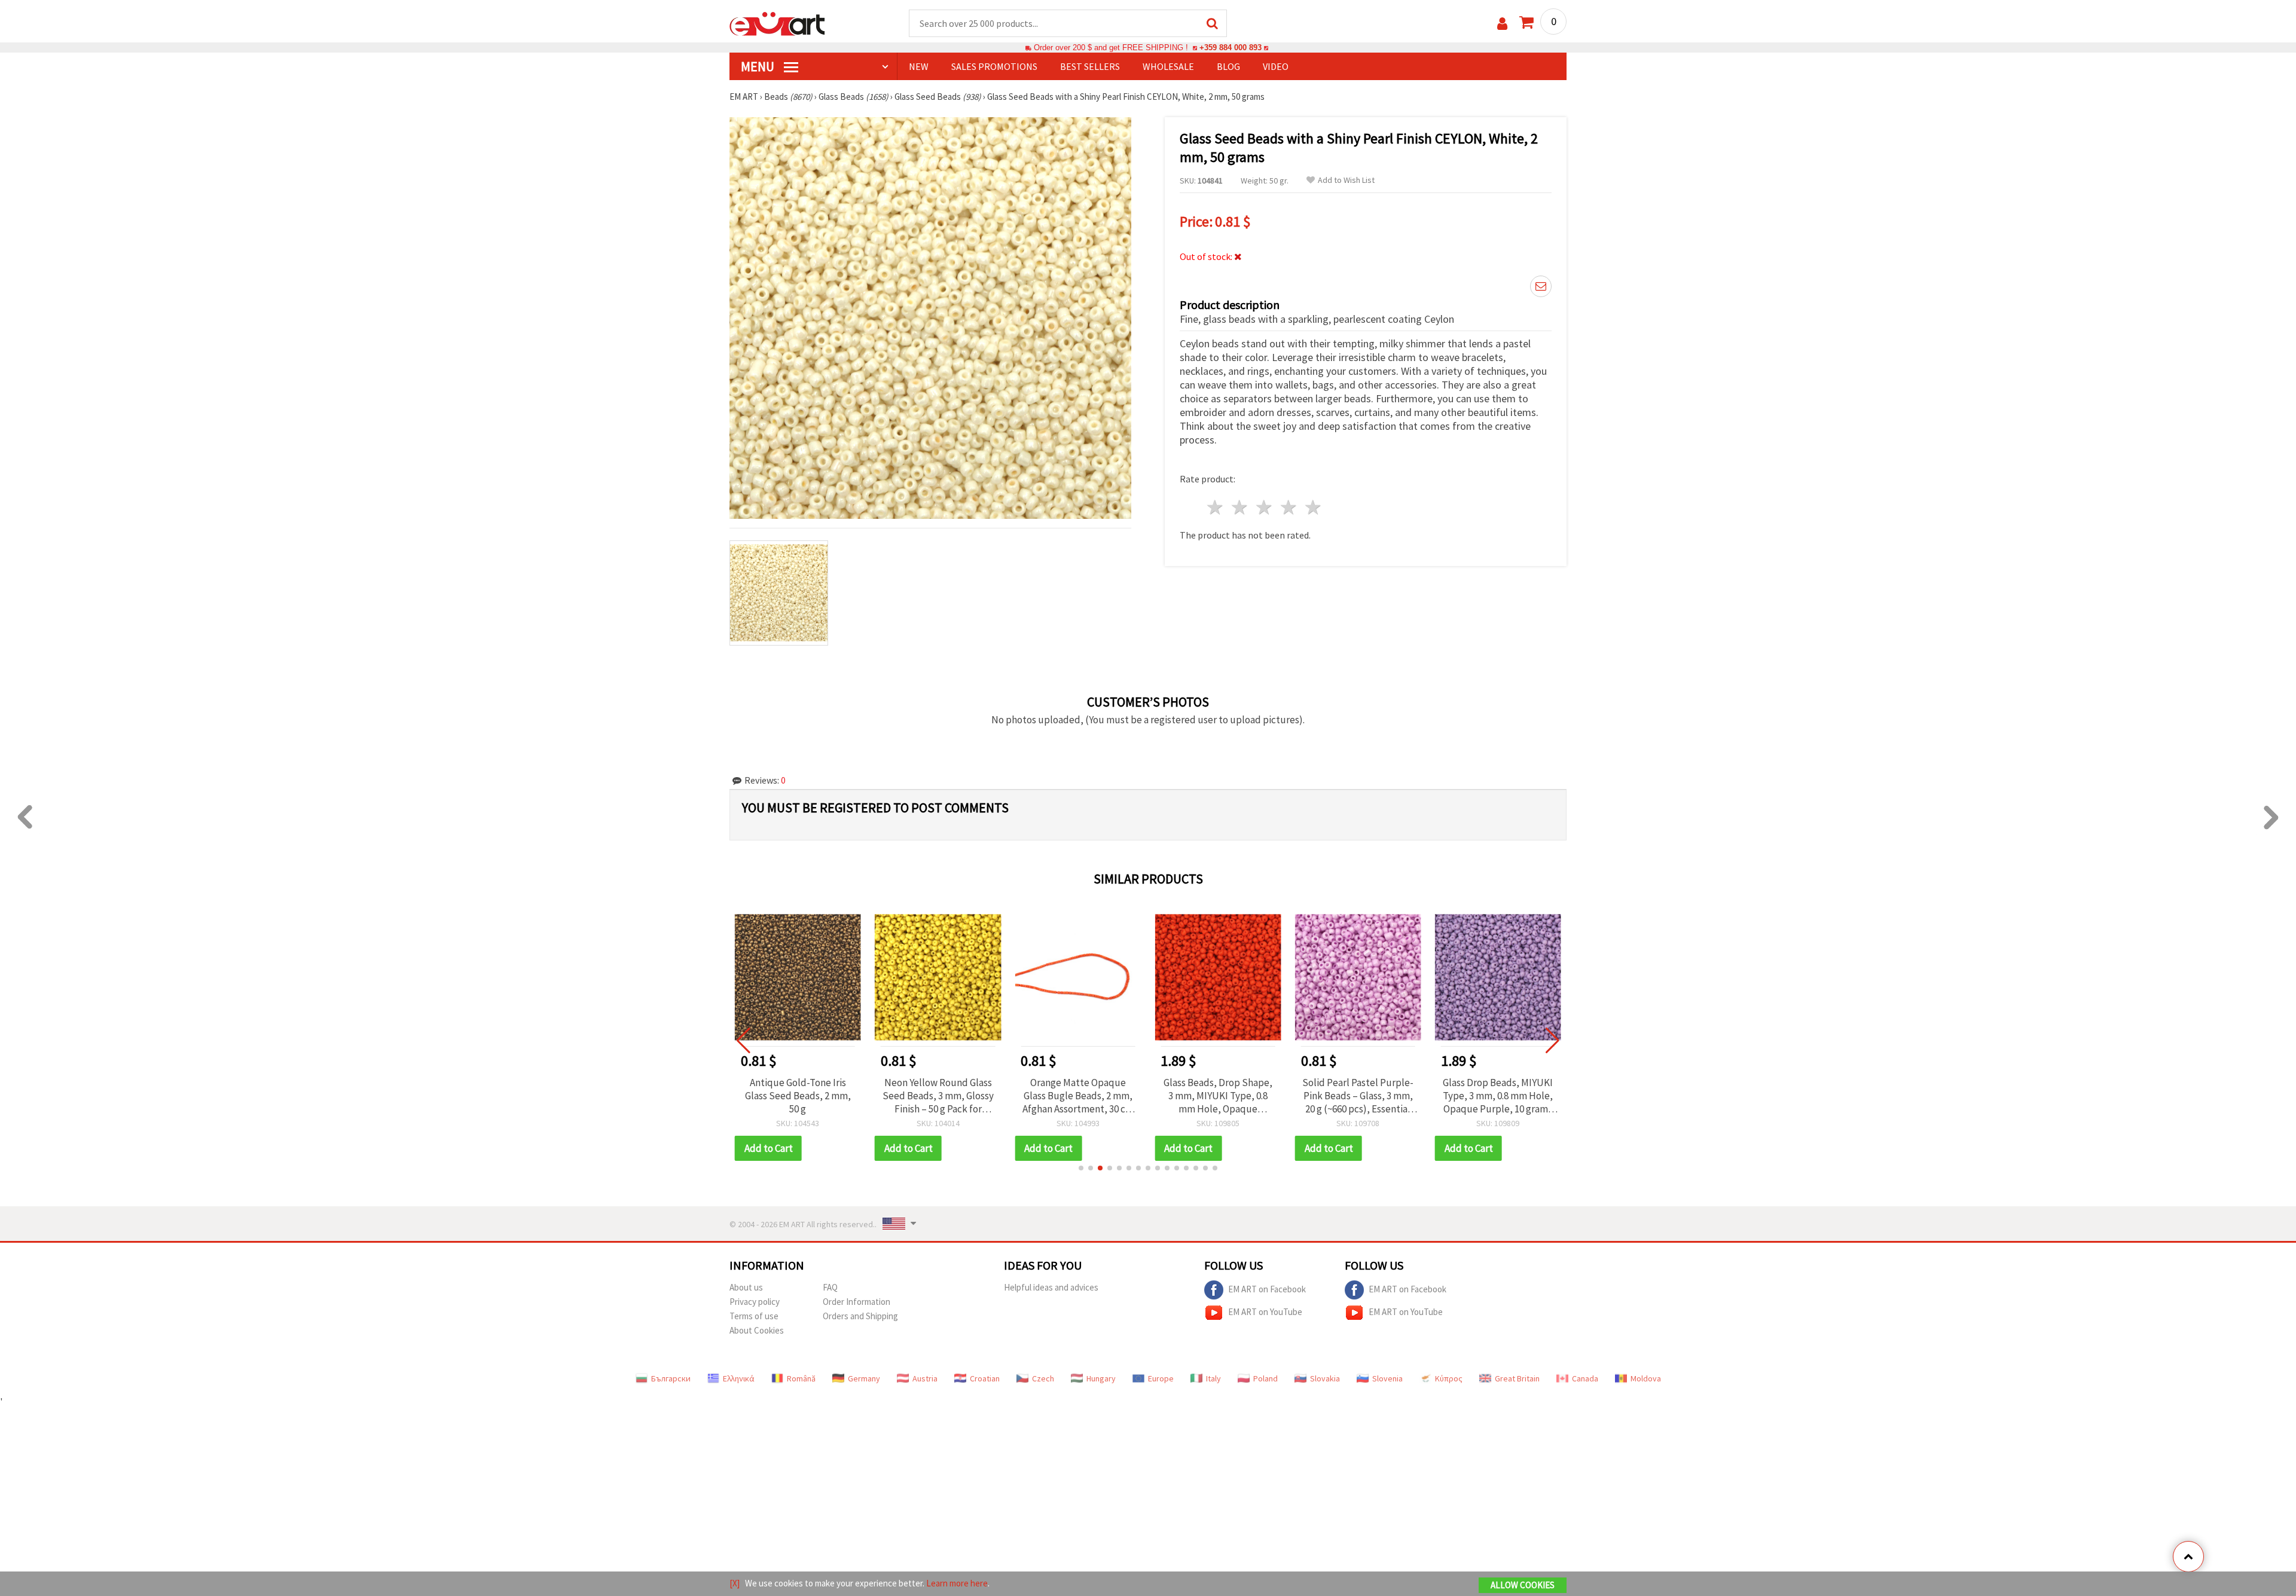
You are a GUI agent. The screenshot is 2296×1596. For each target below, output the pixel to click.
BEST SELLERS (1090, 66)
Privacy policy (755, 1302)
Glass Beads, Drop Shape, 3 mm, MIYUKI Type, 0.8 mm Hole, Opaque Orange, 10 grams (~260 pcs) (1218, 1096)
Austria (925, 1378)
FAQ (830, 1287)
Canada (1585, 1378)
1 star (1216, 507)
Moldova (1646, 1378)
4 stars (1289, 507)
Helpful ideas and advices (1051, 1287)
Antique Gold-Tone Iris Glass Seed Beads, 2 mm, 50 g (798, 1096)
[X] (735, 1583)
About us (746, 1287)
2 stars (1240, 507)
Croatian (985, 1378)
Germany (864, 1378)
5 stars (1313, 507)
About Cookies (757, 1330)
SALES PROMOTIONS (994, 66)
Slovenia (1387, 1378)
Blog (1228, 66)
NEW (919, 66)
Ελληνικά (739, 1378)
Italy (1213, 1378)
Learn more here (957, 1583)
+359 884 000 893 (1231, 48)
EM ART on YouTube (1265, 1311)
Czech (1043, 1378)
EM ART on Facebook (1267, 1288)
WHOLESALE (1168, 66)
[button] (1081, 1168)
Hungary (1101, 1378)
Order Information (857, 1302)
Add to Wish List (1346, 180)
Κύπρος (1449, 1378)
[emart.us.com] (777, 23)
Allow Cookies (1523, 1585)
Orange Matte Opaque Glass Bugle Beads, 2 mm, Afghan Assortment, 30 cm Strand (1078, 1096)
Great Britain (1517, 1378)
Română (801, 1378)
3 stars (1265, 507)
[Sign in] (1502, 24)
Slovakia (1325, 1378)
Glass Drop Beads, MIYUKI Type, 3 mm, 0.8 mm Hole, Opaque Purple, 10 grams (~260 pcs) (1498, 1096)
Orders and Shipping (860, 1316)
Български (671, 1378)
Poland (1265, 1378)
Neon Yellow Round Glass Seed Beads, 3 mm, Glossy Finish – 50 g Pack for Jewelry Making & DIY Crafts (938, 1096)
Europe (1161, 1378)
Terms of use (754, 1316)
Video (1276, 66)
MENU (759, 66)
